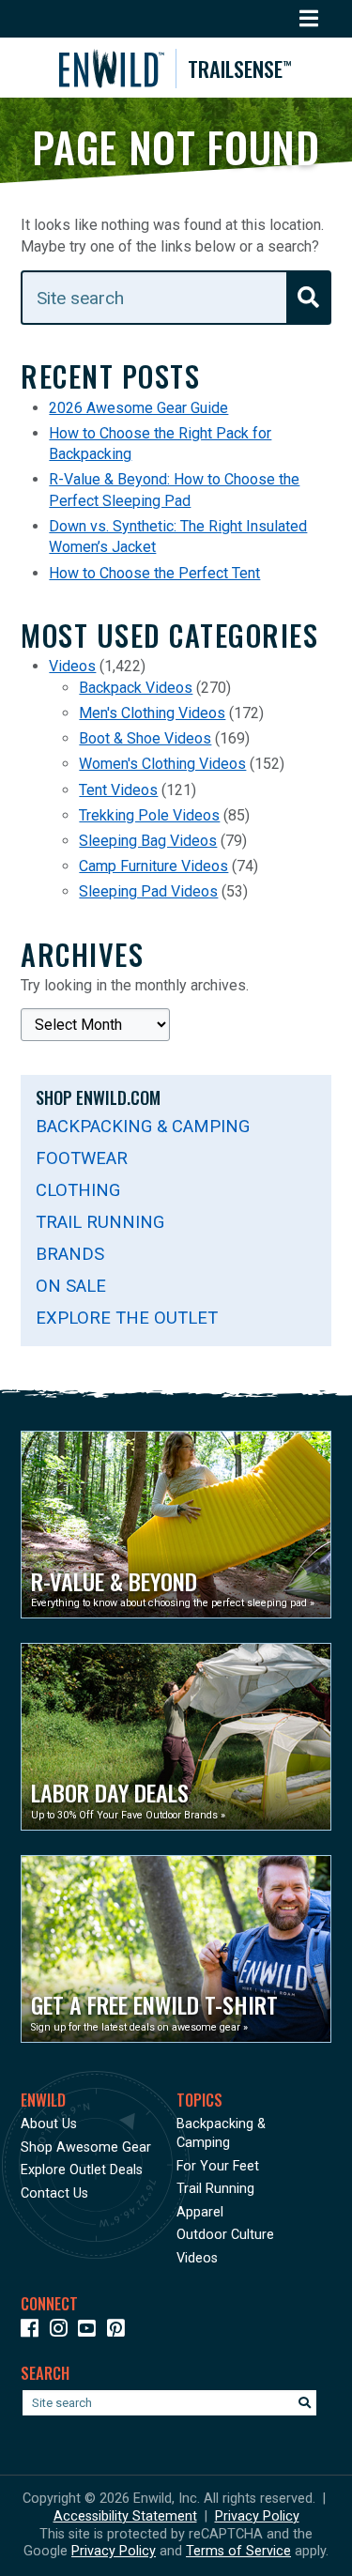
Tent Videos (118, 790)
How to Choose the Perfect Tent (154, 573)
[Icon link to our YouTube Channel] (91, 2331)
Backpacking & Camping (143, 1126)
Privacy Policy (257, 2516)
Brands (70, 1254)
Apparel (200, 2212)
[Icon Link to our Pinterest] (120, 2331)
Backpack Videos (136, 688)
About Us (49, 2124)
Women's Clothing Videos (162, 764)
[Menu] (309, 19)
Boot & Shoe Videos (145, 738)
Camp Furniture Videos (153, 866)
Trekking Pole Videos (149, 815)
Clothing (78, 1190)
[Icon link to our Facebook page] (33, 2331)
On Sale (71, 1286)
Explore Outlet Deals (82, 2170)
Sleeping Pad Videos (148, 891)
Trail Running (100, 1222)
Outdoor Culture (225, 2235)
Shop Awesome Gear (86, 2147)
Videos (72, 666)
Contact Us (54, 2193)
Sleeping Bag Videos (148, 841)
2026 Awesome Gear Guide (138, 408)
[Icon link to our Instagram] (62, 2331)
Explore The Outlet (127, 1318)
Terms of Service (238, 2551)
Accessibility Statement (125, 2516)
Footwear (82, 1158)
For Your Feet (218, 2166)
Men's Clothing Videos (152, 713)
